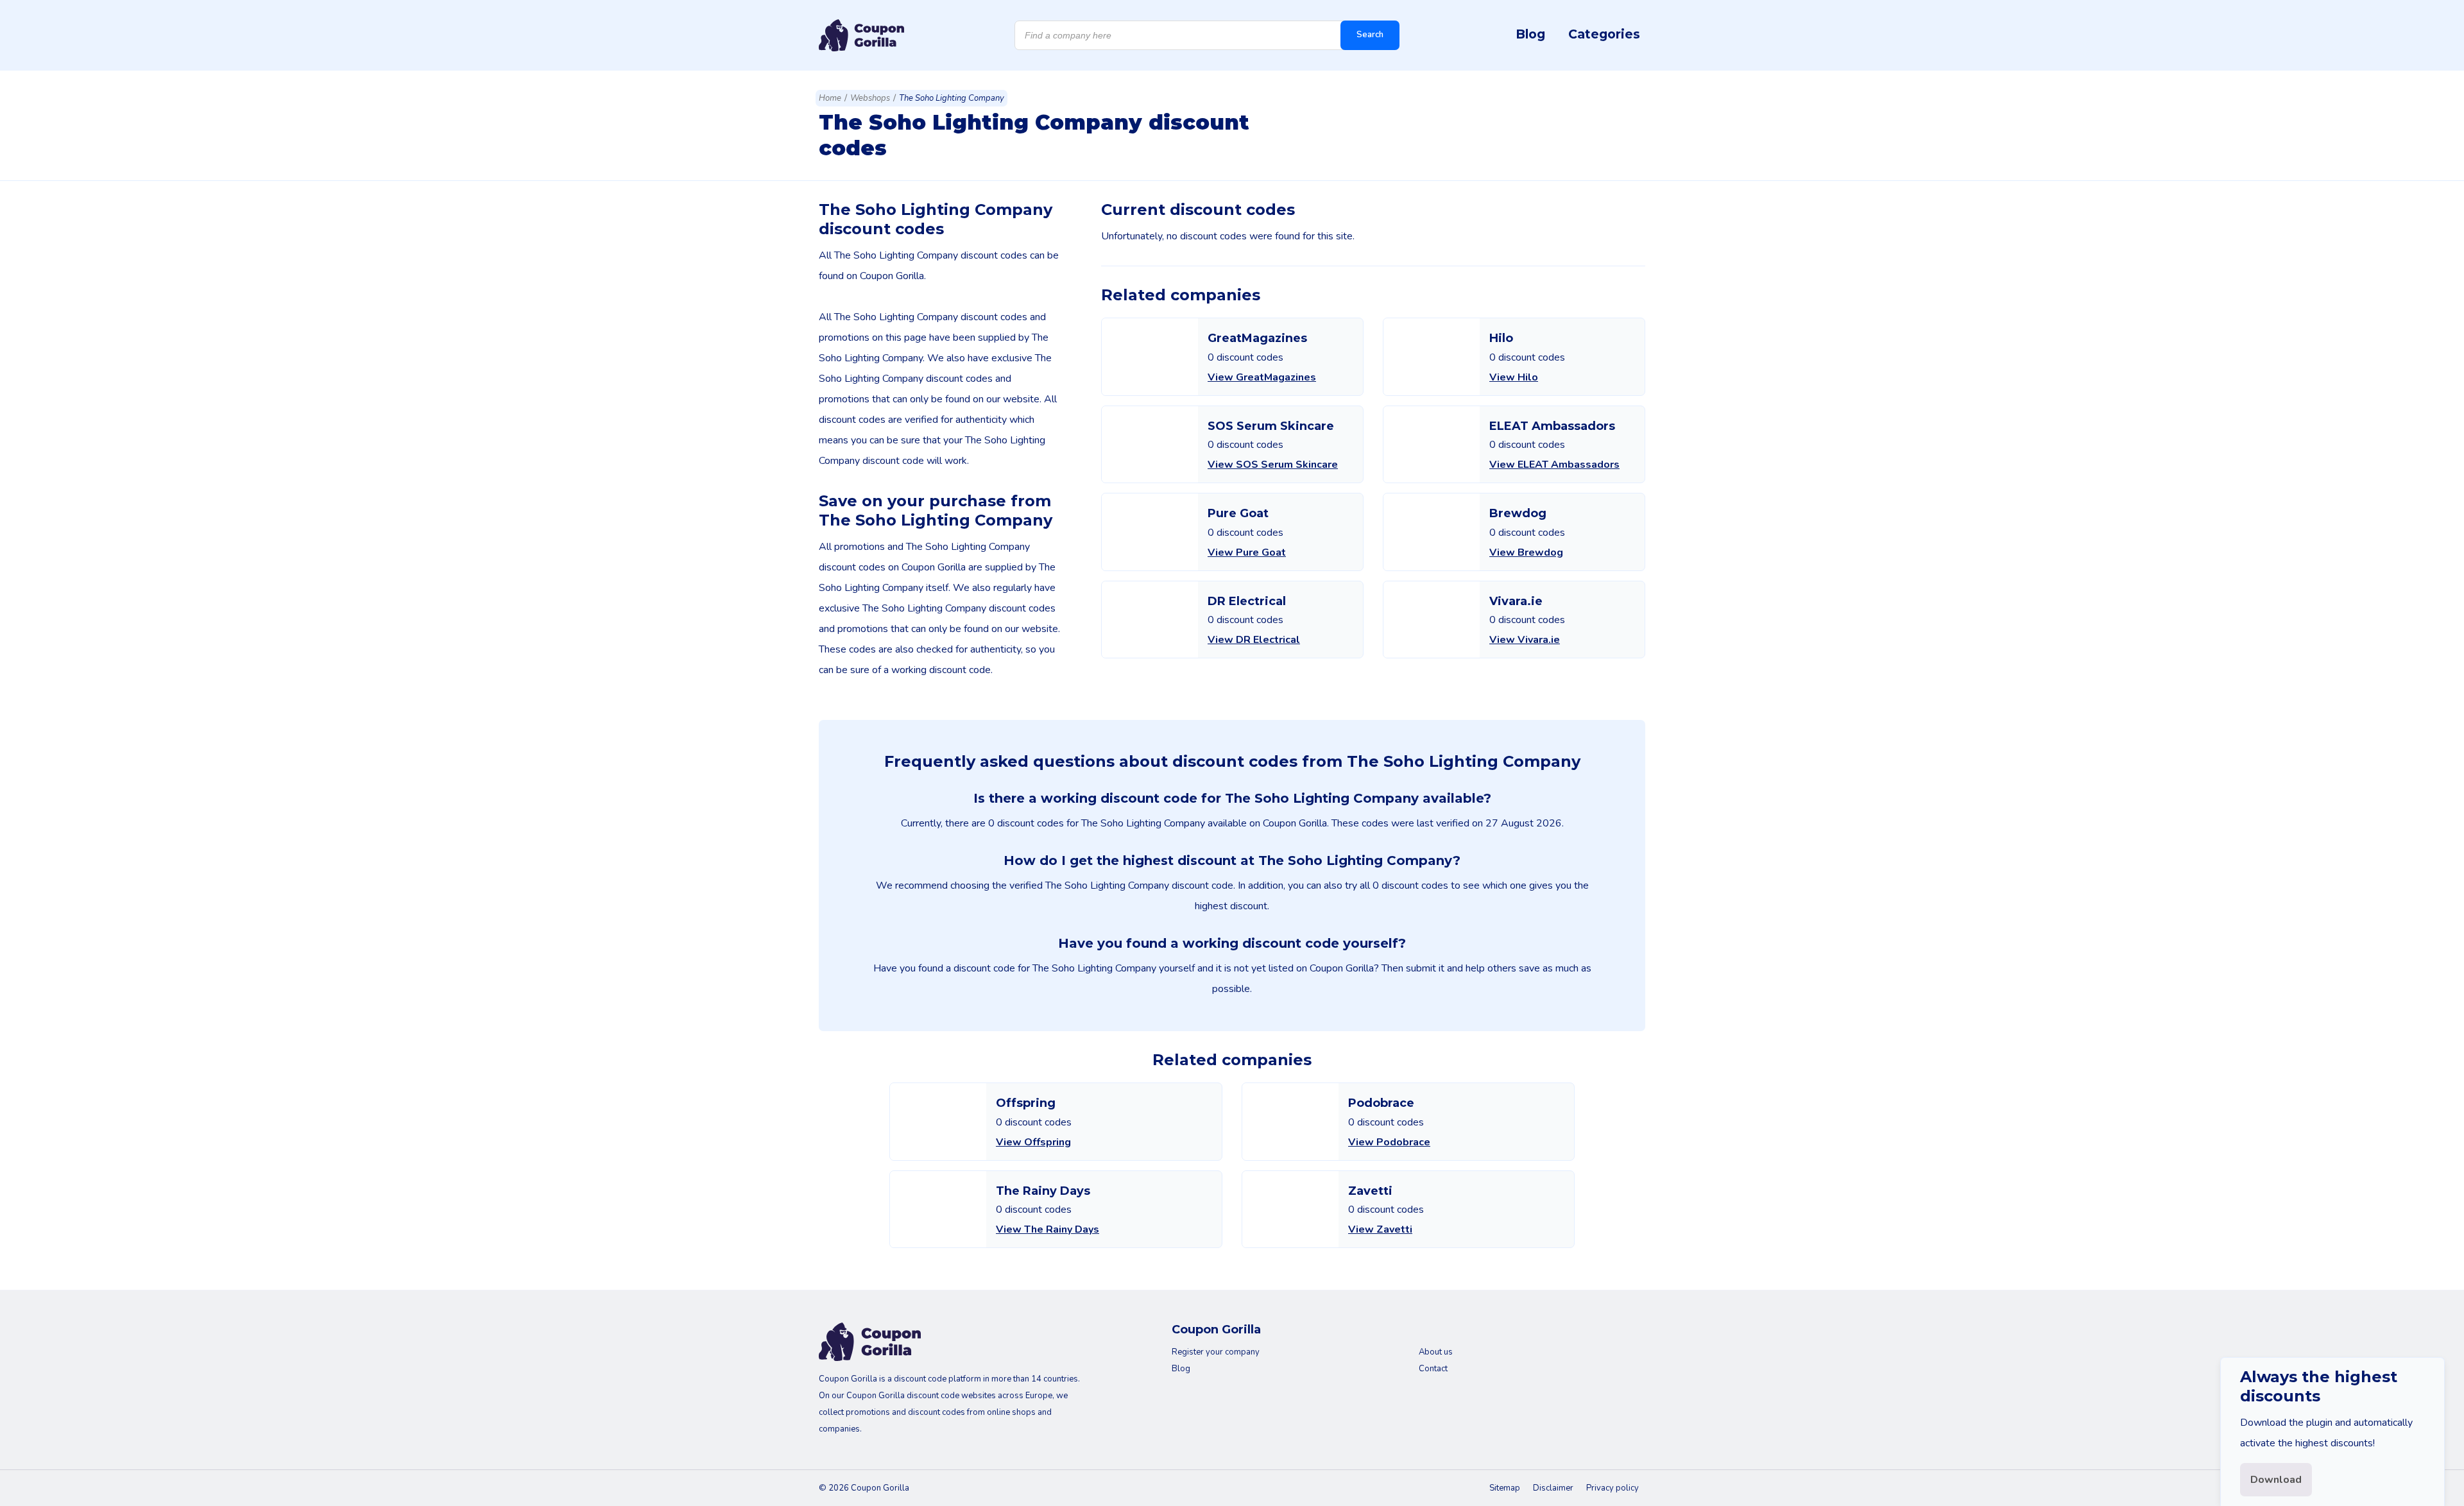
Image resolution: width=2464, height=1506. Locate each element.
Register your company (1216, 1352)
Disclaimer (1553, 1488)
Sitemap (1505, 1488)
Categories (1604, 34)
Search (1370, 35)
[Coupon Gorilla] (861, 35)
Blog (1530, 34)
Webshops (870, 98)
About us (1436, 1352)
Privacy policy (1613, 1488)
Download (2276, 1480)
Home (830, 98)
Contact (1433, 1369)
